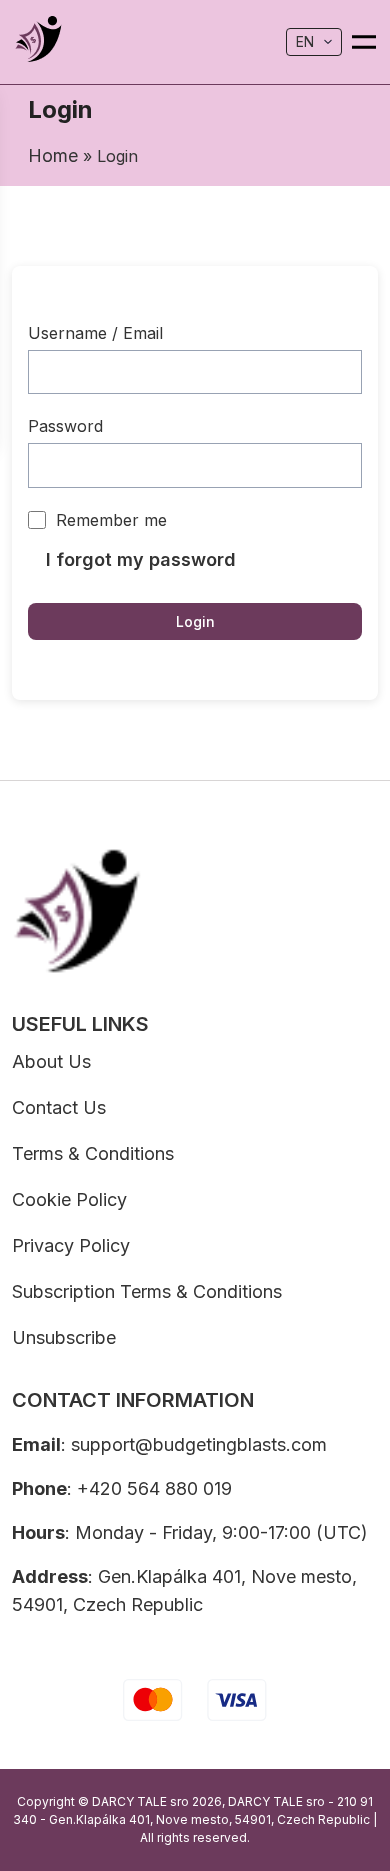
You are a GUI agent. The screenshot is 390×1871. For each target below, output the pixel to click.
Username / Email (95, 333)
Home (53, 155)
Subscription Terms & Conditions (147, 1291)
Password (65, 426)
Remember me (111, 520)
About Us (51, 1061)
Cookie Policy (69, 1199)
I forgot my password (141, 559)
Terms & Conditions (93, 1153)
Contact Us (59, 1107)
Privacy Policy (71, 1245)
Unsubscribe (64, 1337)
